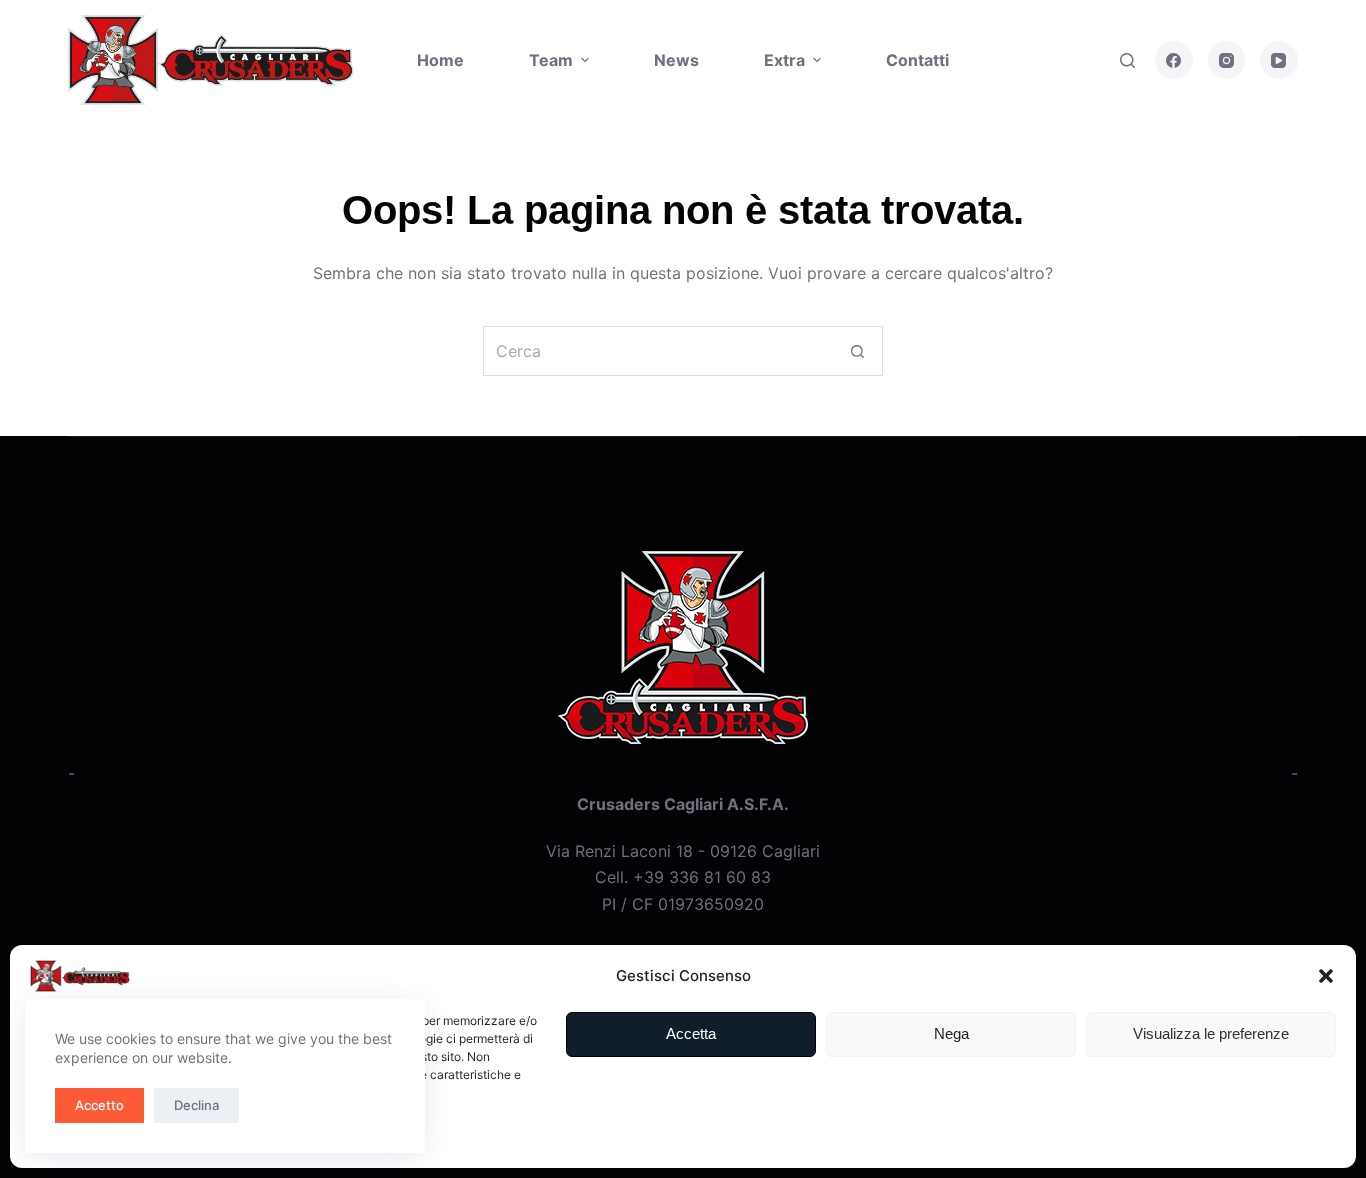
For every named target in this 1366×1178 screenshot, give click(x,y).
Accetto (99, 1105)
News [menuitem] (676, 60)
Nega (951, 1033)
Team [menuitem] (551, 60)
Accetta (691, 1033)
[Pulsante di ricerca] (858, 351)
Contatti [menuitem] (917, 60)
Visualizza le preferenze (1211, 1033)
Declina (196, 1105)
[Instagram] (1227, 60)
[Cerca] (1127, 60)
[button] (1326, 976)
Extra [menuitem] (784, 60)
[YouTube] (1279, 60)
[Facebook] (1174, 60)
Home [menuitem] (440, 60)
